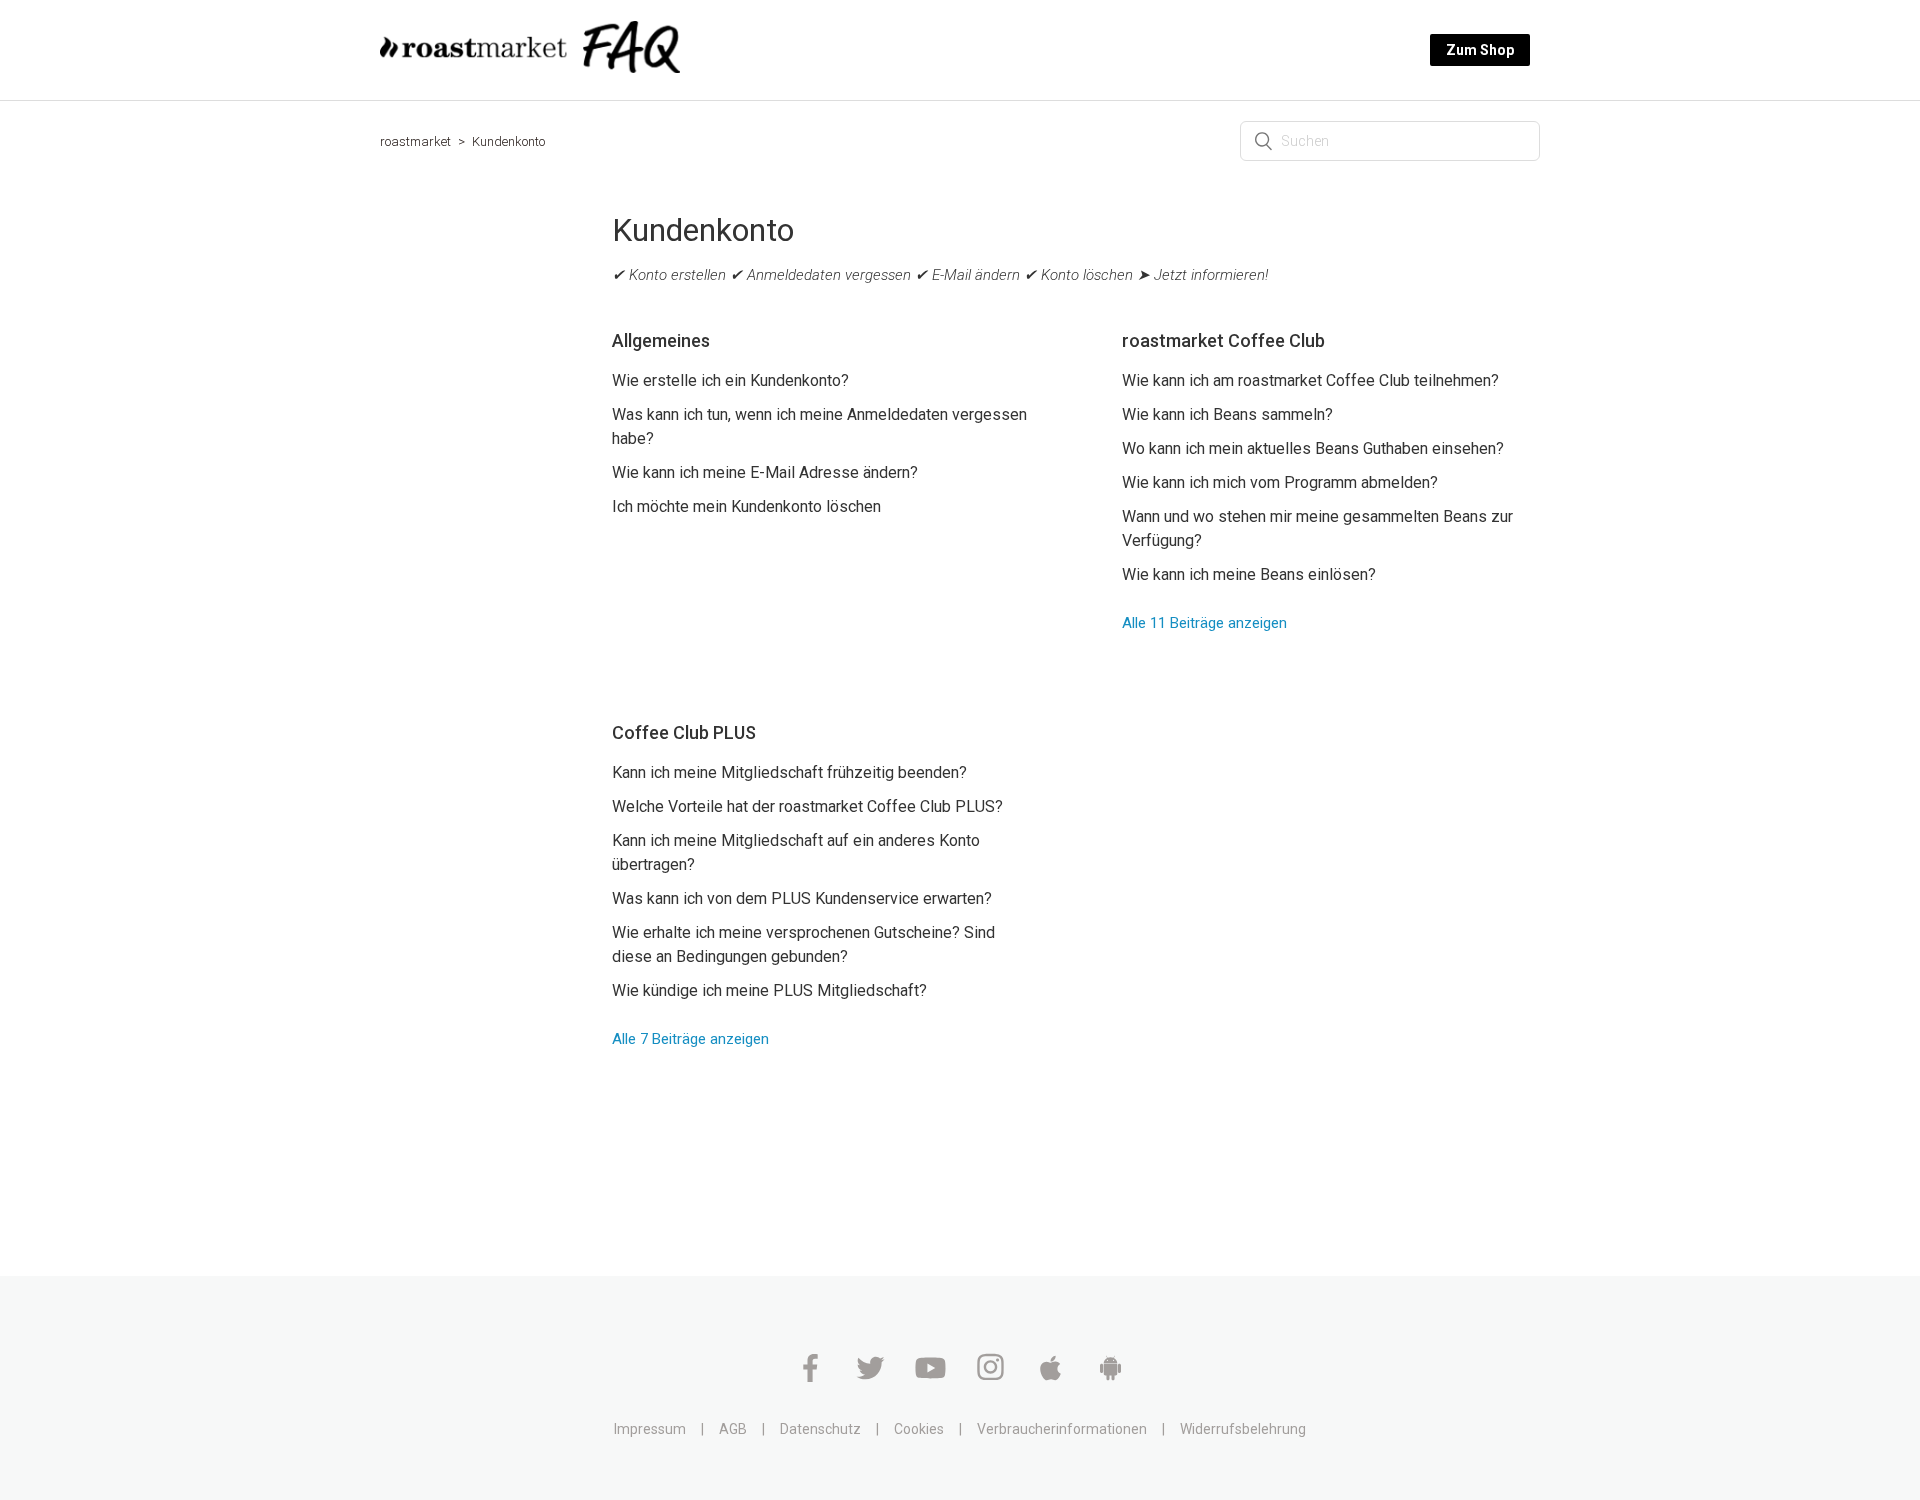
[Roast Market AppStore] (1052, 1377)
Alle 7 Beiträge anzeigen (690, 1039)
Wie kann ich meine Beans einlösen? (1249, 574)
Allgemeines (661, 340)
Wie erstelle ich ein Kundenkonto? (730, 380)
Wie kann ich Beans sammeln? (1227, 414)
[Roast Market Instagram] (992, 1377)
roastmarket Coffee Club (1223, 340)
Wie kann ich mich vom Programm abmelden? (1280, 482)
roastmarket (415, 141)
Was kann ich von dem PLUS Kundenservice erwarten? (802, 898)
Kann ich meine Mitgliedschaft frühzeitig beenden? (789, 772)
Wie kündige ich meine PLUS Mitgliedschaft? (769, 990)
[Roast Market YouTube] (932, 1377)
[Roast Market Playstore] (1110, 1377)
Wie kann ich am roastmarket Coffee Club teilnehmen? (1310, 380)
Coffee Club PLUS (684, 732)
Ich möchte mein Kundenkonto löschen (746, 506)
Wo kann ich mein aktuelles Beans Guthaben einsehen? (1313, 448)
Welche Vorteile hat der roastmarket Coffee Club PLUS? (807, 806)
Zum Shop (1480, 50)
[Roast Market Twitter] (872, 1377)
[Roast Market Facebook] (812, 1377)
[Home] (530, 68)
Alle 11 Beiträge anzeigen (1204, 623)
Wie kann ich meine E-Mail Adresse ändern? (765, 472)
